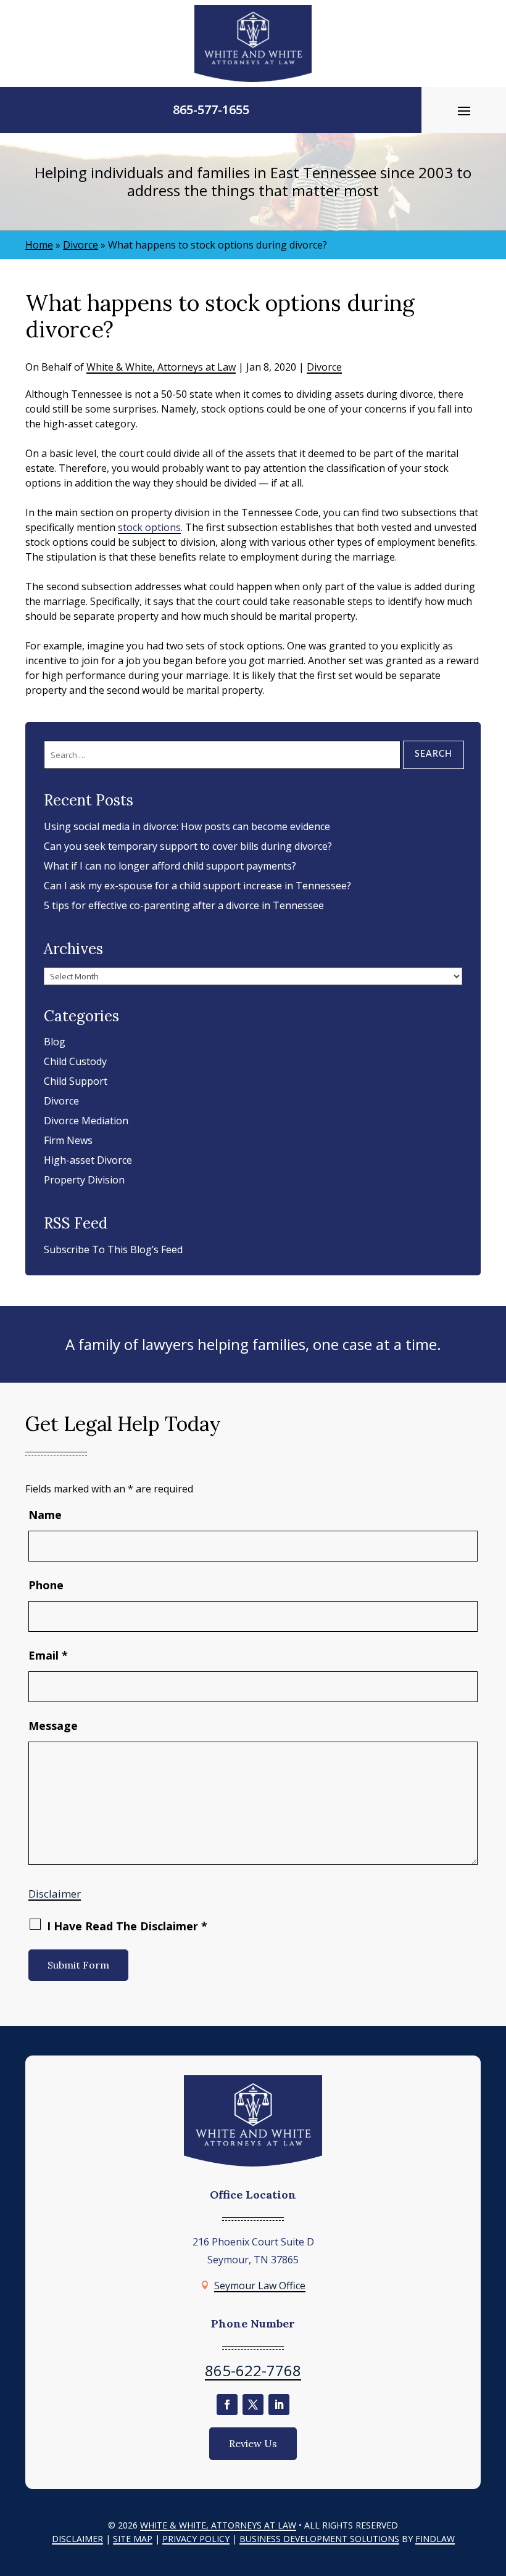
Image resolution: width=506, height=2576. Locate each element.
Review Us (253, 2443)
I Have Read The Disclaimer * (127, 1926)
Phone (46, 1585)
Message (53, 1726)
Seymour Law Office (260, 2286)
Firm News (68, 1140)
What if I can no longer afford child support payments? (170, 866)
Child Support (76, 1081)
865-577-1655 (211, 109)
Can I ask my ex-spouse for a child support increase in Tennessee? (197, 886)
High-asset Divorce (88, 1160)
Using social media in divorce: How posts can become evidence (187, 826)
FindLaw (435, 2539)
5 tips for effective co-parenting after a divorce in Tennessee (184, 905)
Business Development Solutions (319, 2539)
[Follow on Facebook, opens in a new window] (227, 2405)
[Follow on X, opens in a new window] (253, 2405)
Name (45, 1515)
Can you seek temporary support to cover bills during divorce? (188, 846)
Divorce (324, 367)
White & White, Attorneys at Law (161, 367)
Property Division (84, 1180)
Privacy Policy (196, 2539)
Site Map (133, 2539)
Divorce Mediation (86, 1121)
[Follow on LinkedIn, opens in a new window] (279, 2405)
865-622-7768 (253, 2370)
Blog (55, 1042)
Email (48, 1655)
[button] (464, 110)
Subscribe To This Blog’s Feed (113, 1249)
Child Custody (75, 1061)
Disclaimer (55, 1894)
